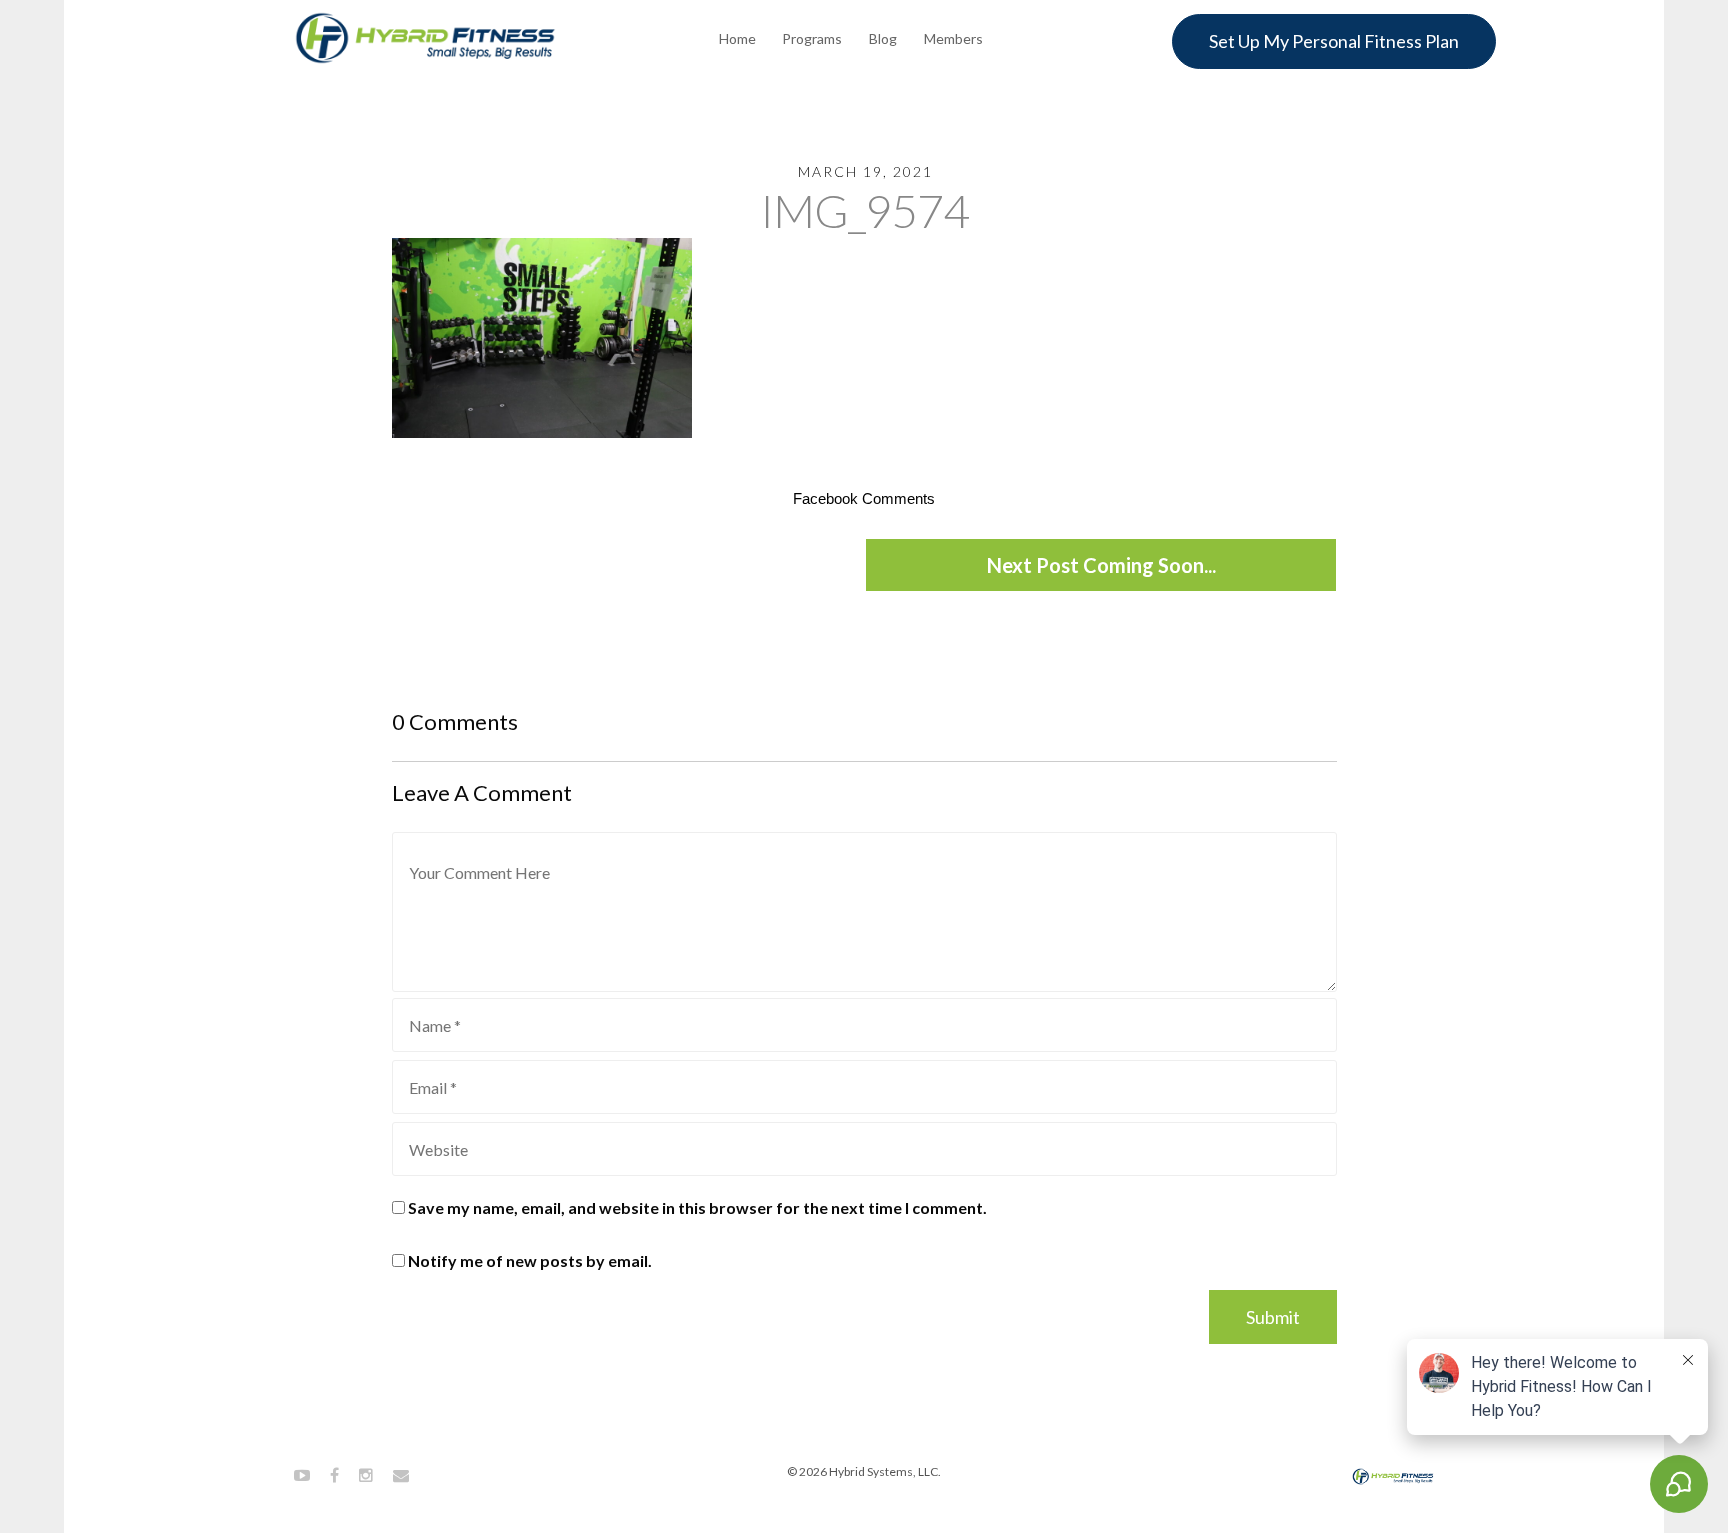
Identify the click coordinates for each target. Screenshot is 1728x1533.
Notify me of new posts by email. (530, 1260)
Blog (883, 38)
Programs (812, 38)
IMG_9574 (864, 210)
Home (737, 38)
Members (953, 38)
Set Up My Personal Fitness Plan (1334, 41)
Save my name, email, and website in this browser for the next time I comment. (697, 1207)
